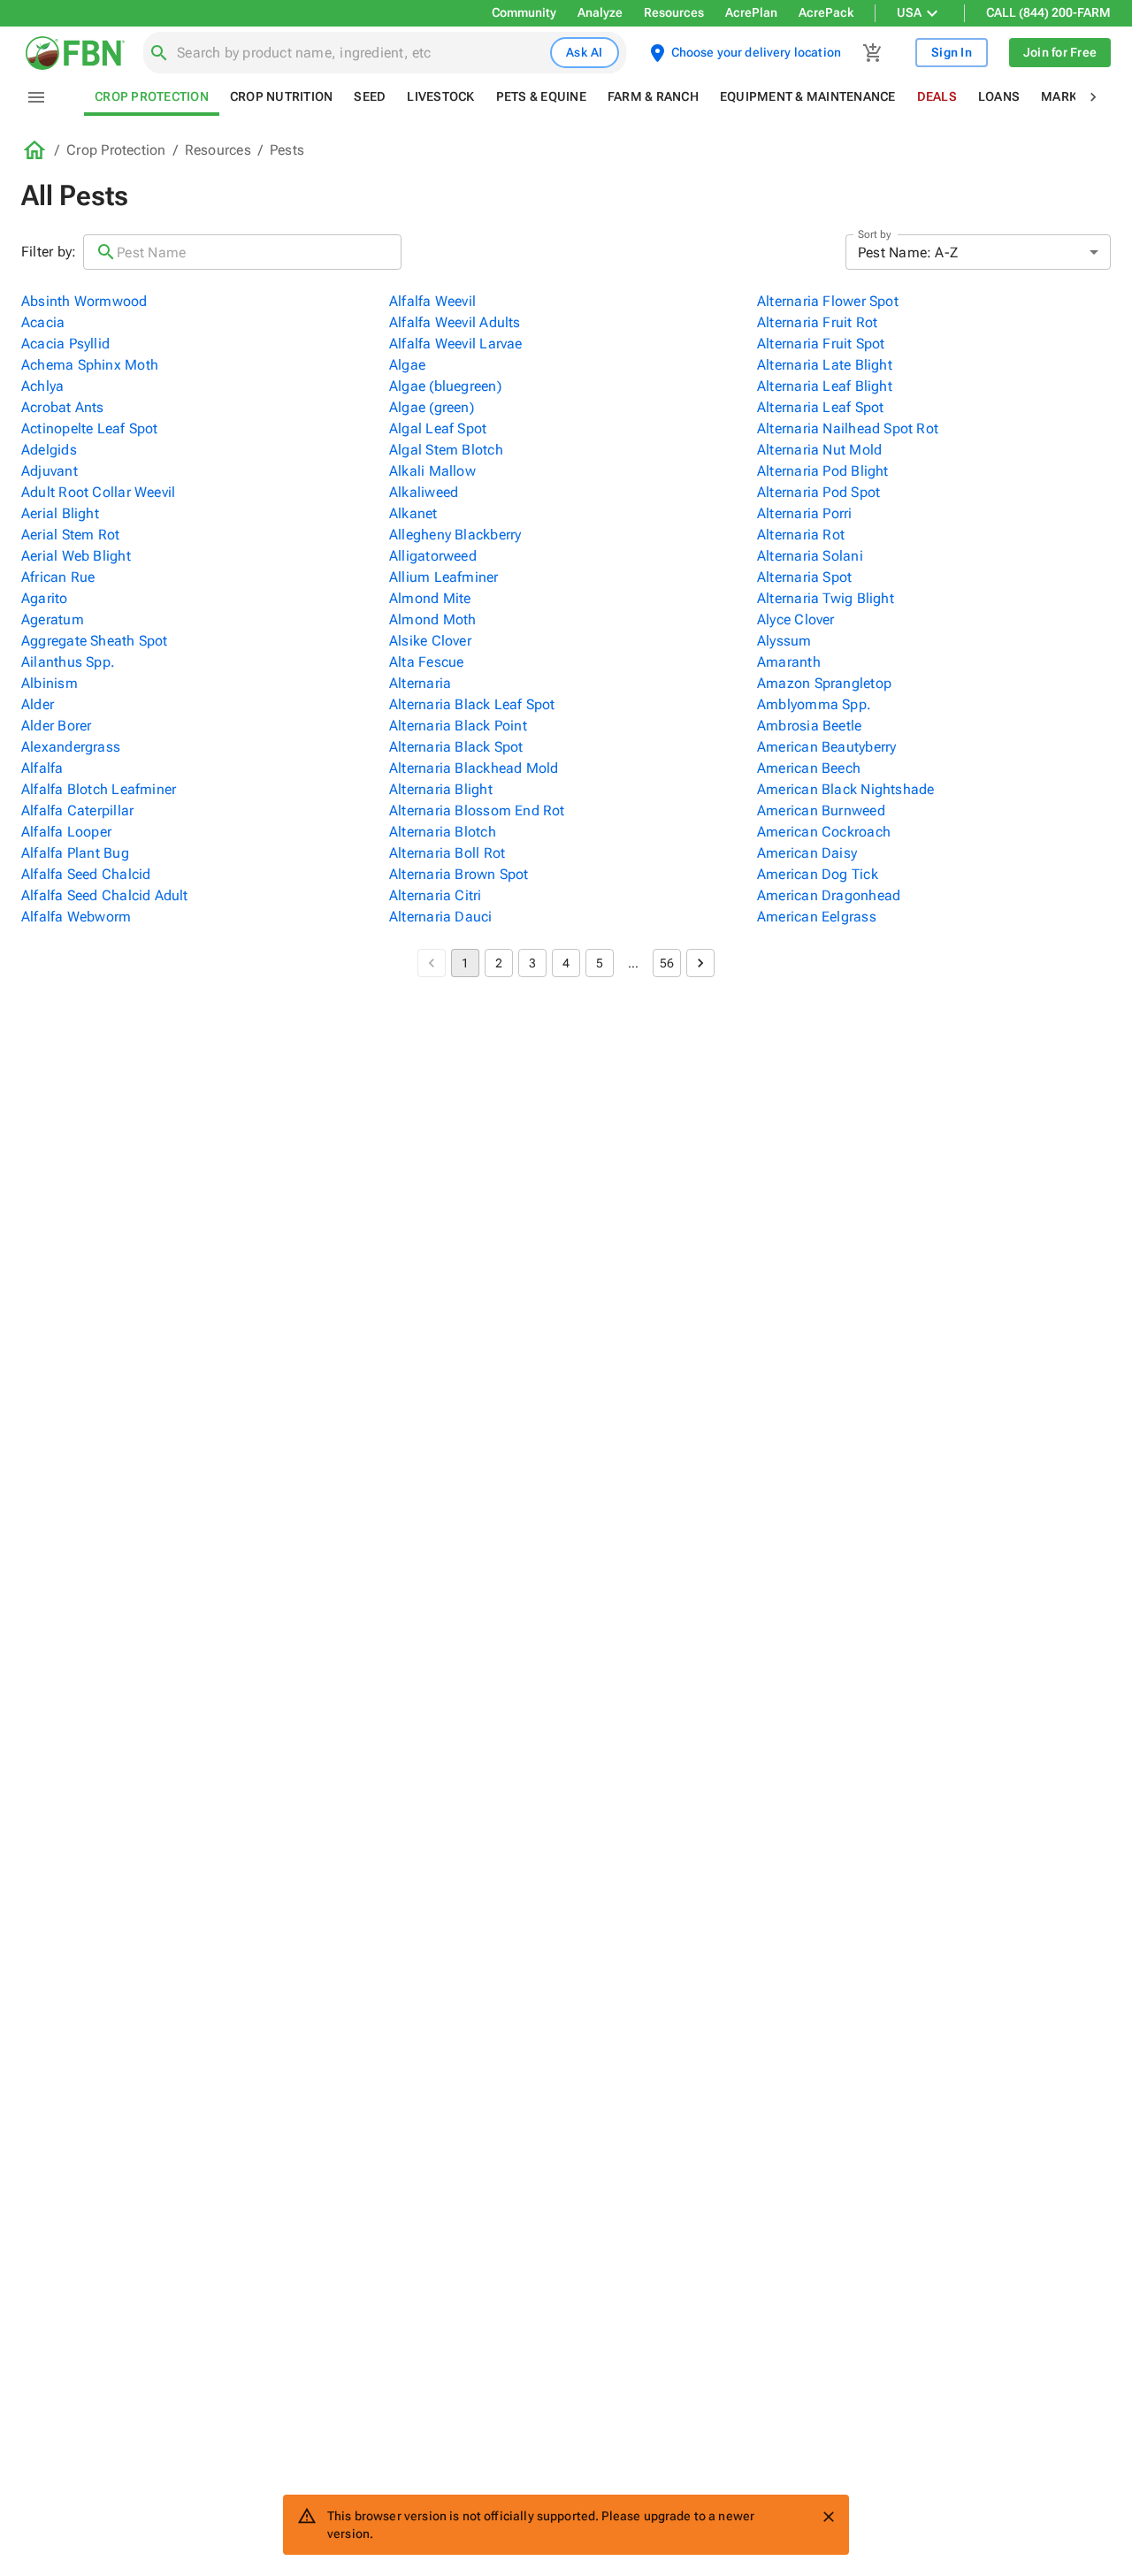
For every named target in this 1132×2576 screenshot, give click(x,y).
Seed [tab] (370, 96)
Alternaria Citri (436, 895)
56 (667, 963)
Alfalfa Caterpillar (77, 810)
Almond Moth (432, 619)
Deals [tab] (937, 96)
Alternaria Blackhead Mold (474, 768)
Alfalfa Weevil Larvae (456, 344)
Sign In (952, 52)
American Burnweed (821, 810)
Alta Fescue (426, 662)
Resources (674, 12)
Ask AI (585, 52)
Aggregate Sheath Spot (95, 641)
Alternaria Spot (804, 577)
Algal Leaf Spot (438, 428)
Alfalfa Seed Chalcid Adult (105, 895)
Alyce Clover (796, 619)
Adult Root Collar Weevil (98, 492)
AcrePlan (751, 12)
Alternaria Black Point (458, 726)
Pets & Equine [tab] (541, 96)
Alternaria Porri (805, 513)
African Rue (58, 577)
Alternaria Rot (801, 535)
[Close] (829, 2517)
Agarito (45, 598)
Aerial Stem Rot (70, 535)
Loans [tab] (999, 96)
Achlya (42, 386)
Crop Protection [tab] (152, 96)
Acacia (43, 322)
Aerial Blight (60, 513)
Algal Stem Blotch (446, 450)
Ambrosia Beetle (809, 726)
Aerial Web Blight (76, 556)
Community (524, 12)
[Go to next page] (700, 963)
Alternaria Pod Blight (823, 471)
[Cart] (873, 53)
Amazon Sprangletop (824, 683)
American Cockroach (824, 832)
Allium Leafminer (444, 577)
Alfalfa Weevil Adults (455, 322)
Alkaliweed (424, 492)
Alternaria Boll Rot (447, 853)
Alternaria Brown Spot (459, 874)
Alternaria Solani (810, 556)
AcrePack (826, 12)
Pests (287, 150)
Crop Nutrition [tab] (282, 96)
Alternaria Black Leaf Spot (472, 704)
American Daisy (807, 853)
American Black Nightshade (846, 789)
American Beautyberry (826, 747)
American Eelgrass (817, 917)
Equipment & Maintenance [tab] (808, 96)
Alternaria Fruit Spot (821, 344)
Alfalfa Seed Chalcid (86, 874)
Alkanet (413, 513)
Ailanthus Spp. (68, 662)
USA (909, 12)
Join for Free (1060, 52)
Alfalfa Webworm (76, 917)
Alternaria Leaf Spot (820, 407)
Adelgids (49, 450)
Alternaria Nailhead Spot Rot (848, 428)
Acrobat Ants (63, 407)
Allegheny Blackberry (455, 535)
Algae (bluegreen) (445, 386)
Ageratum (53, 619)
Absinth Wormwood (84, 301)
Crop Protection (116, 150)
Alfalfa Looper (66, 832)
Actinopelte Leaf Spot (90, 428)
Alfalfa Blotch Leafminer (99, 789)
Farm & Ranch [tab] (653, 96)
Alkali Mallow (432, 471)
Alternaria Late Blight (825, 365)
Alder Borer (56, 726)
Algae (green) (432, 407)
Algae (407, 365)
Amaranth (789, 662)
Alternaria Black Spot (456, 747)
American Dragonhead (829, 895)
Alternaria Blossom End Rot (477, 810)
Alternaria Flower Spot (828, 301)
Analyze (600, 12)
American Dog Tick (818, 874)
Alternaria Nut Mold (819, 450)
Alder (38, 704)
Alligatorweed (433, 556)
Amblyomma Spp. (814, 704)
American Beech (809, 768)
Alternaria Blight (441, 789)
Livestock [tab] (440, 96)
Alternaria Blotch (443, 832)
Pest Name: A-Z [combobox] (908, 252)
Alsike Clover (430, 641)
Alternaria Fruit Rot (817, 322)
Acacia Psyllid (65, 344)
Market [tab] (1067, 96)
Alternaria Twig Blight (826, 598)
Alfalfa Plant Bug (75, 853)
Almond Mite (430, 598)
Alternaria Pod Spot (818, 492)
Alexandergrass (71, 747)
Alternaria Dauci (441, 917)
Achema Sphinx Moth (90, 365)
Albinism (50, 683)
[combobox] (360, 53)
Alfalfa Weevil (432, 301)
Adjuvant (50, 471)
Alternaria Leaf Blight (825, 386)
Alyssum (784, 641)
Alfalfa (42, 768)
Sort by (874, 234)
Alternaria (420, 683)
